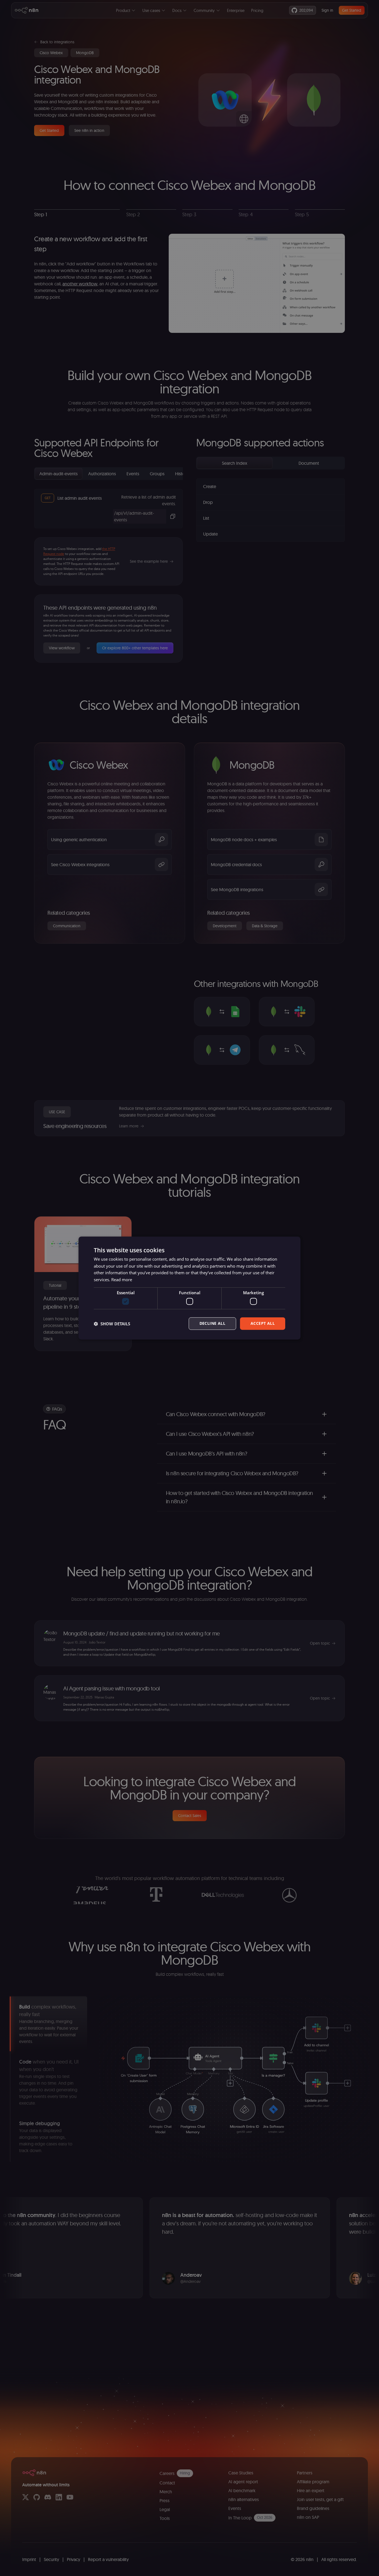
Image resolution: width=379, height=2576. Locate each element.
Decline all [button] (212, 1324)
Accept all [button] (263, 1324)
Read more (122, 1280)
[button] (112, 1324)
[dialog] (189, 1288)
